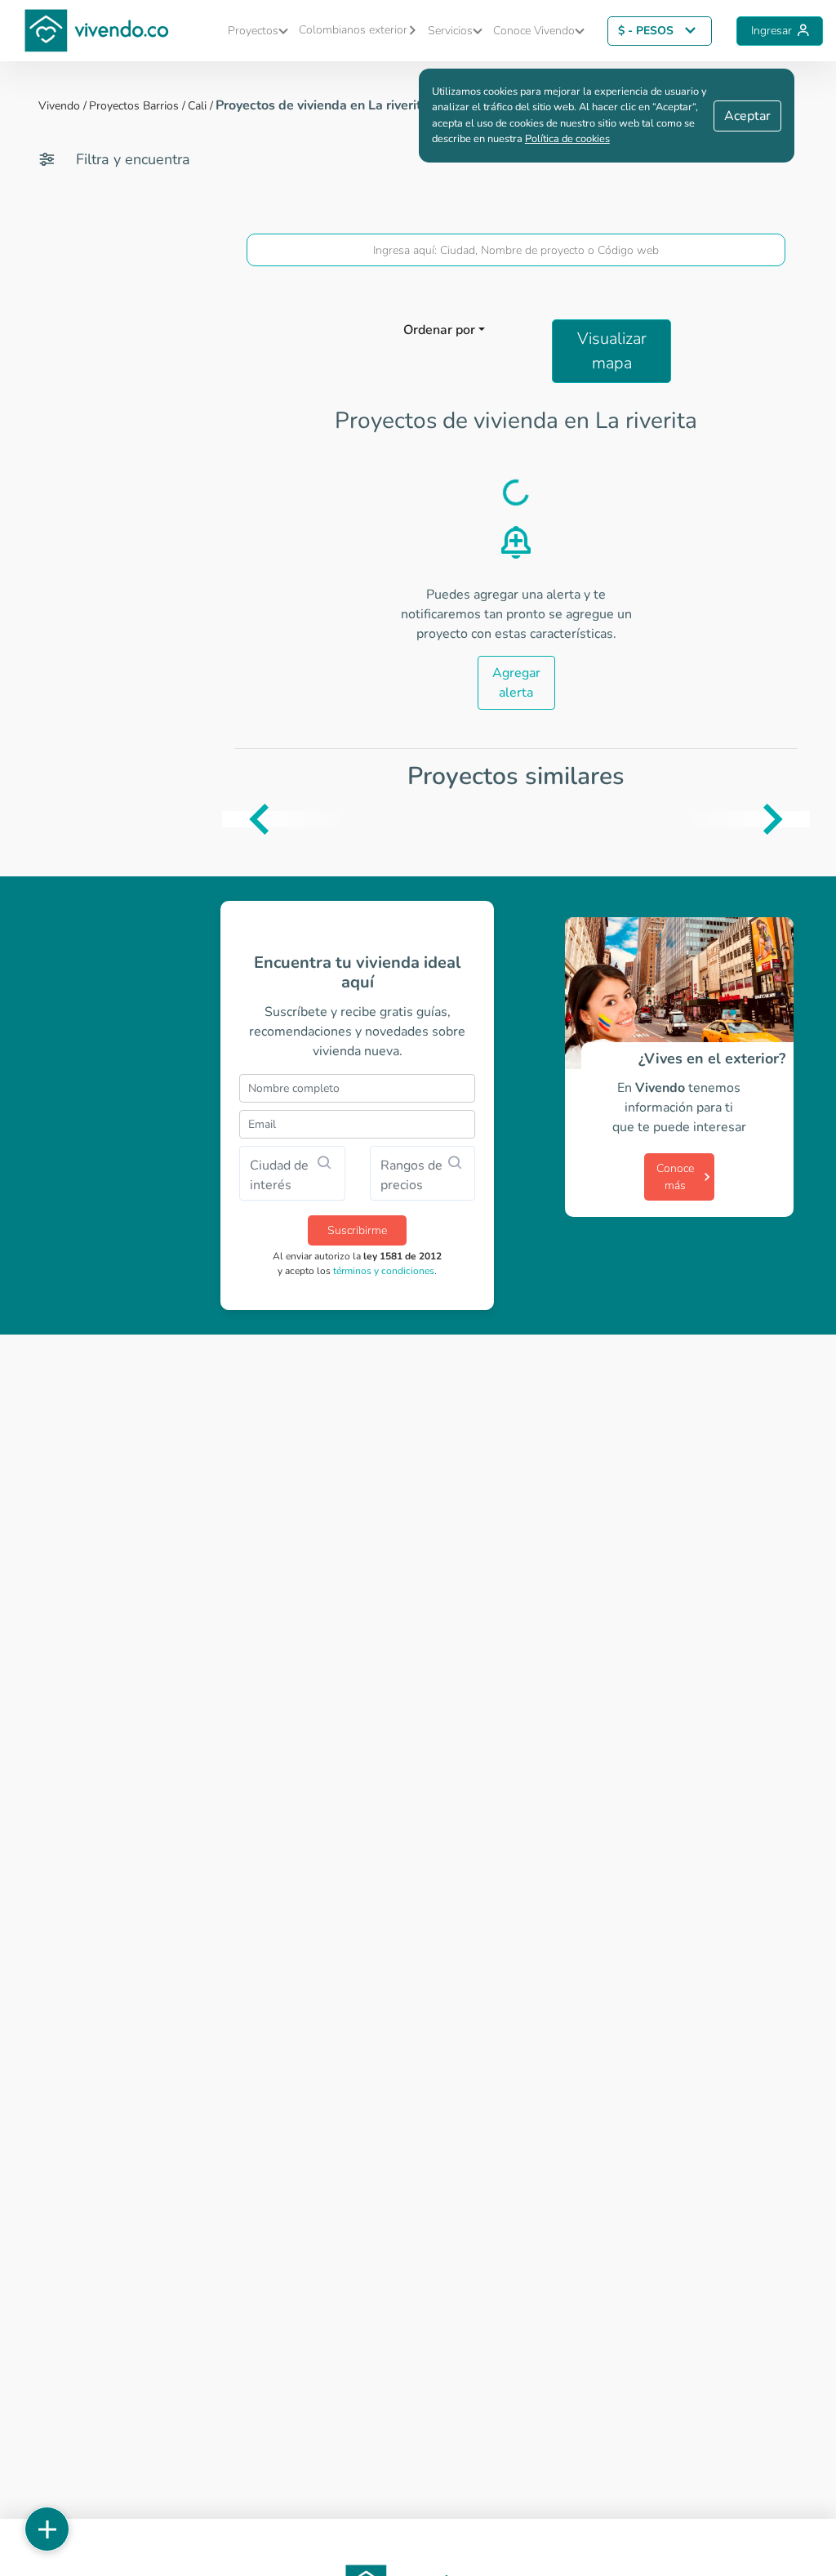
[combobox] (516, 250)
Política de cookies (567, 139)
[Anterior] (234, 819)
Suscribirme (357, 1230)
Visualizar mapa (612, 351)
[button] (255, 31)
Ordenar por (439, 330)
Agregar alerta (516, 683)
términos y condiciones (384, 1271)
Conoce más (675, 1177)
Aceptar (747, 116)
